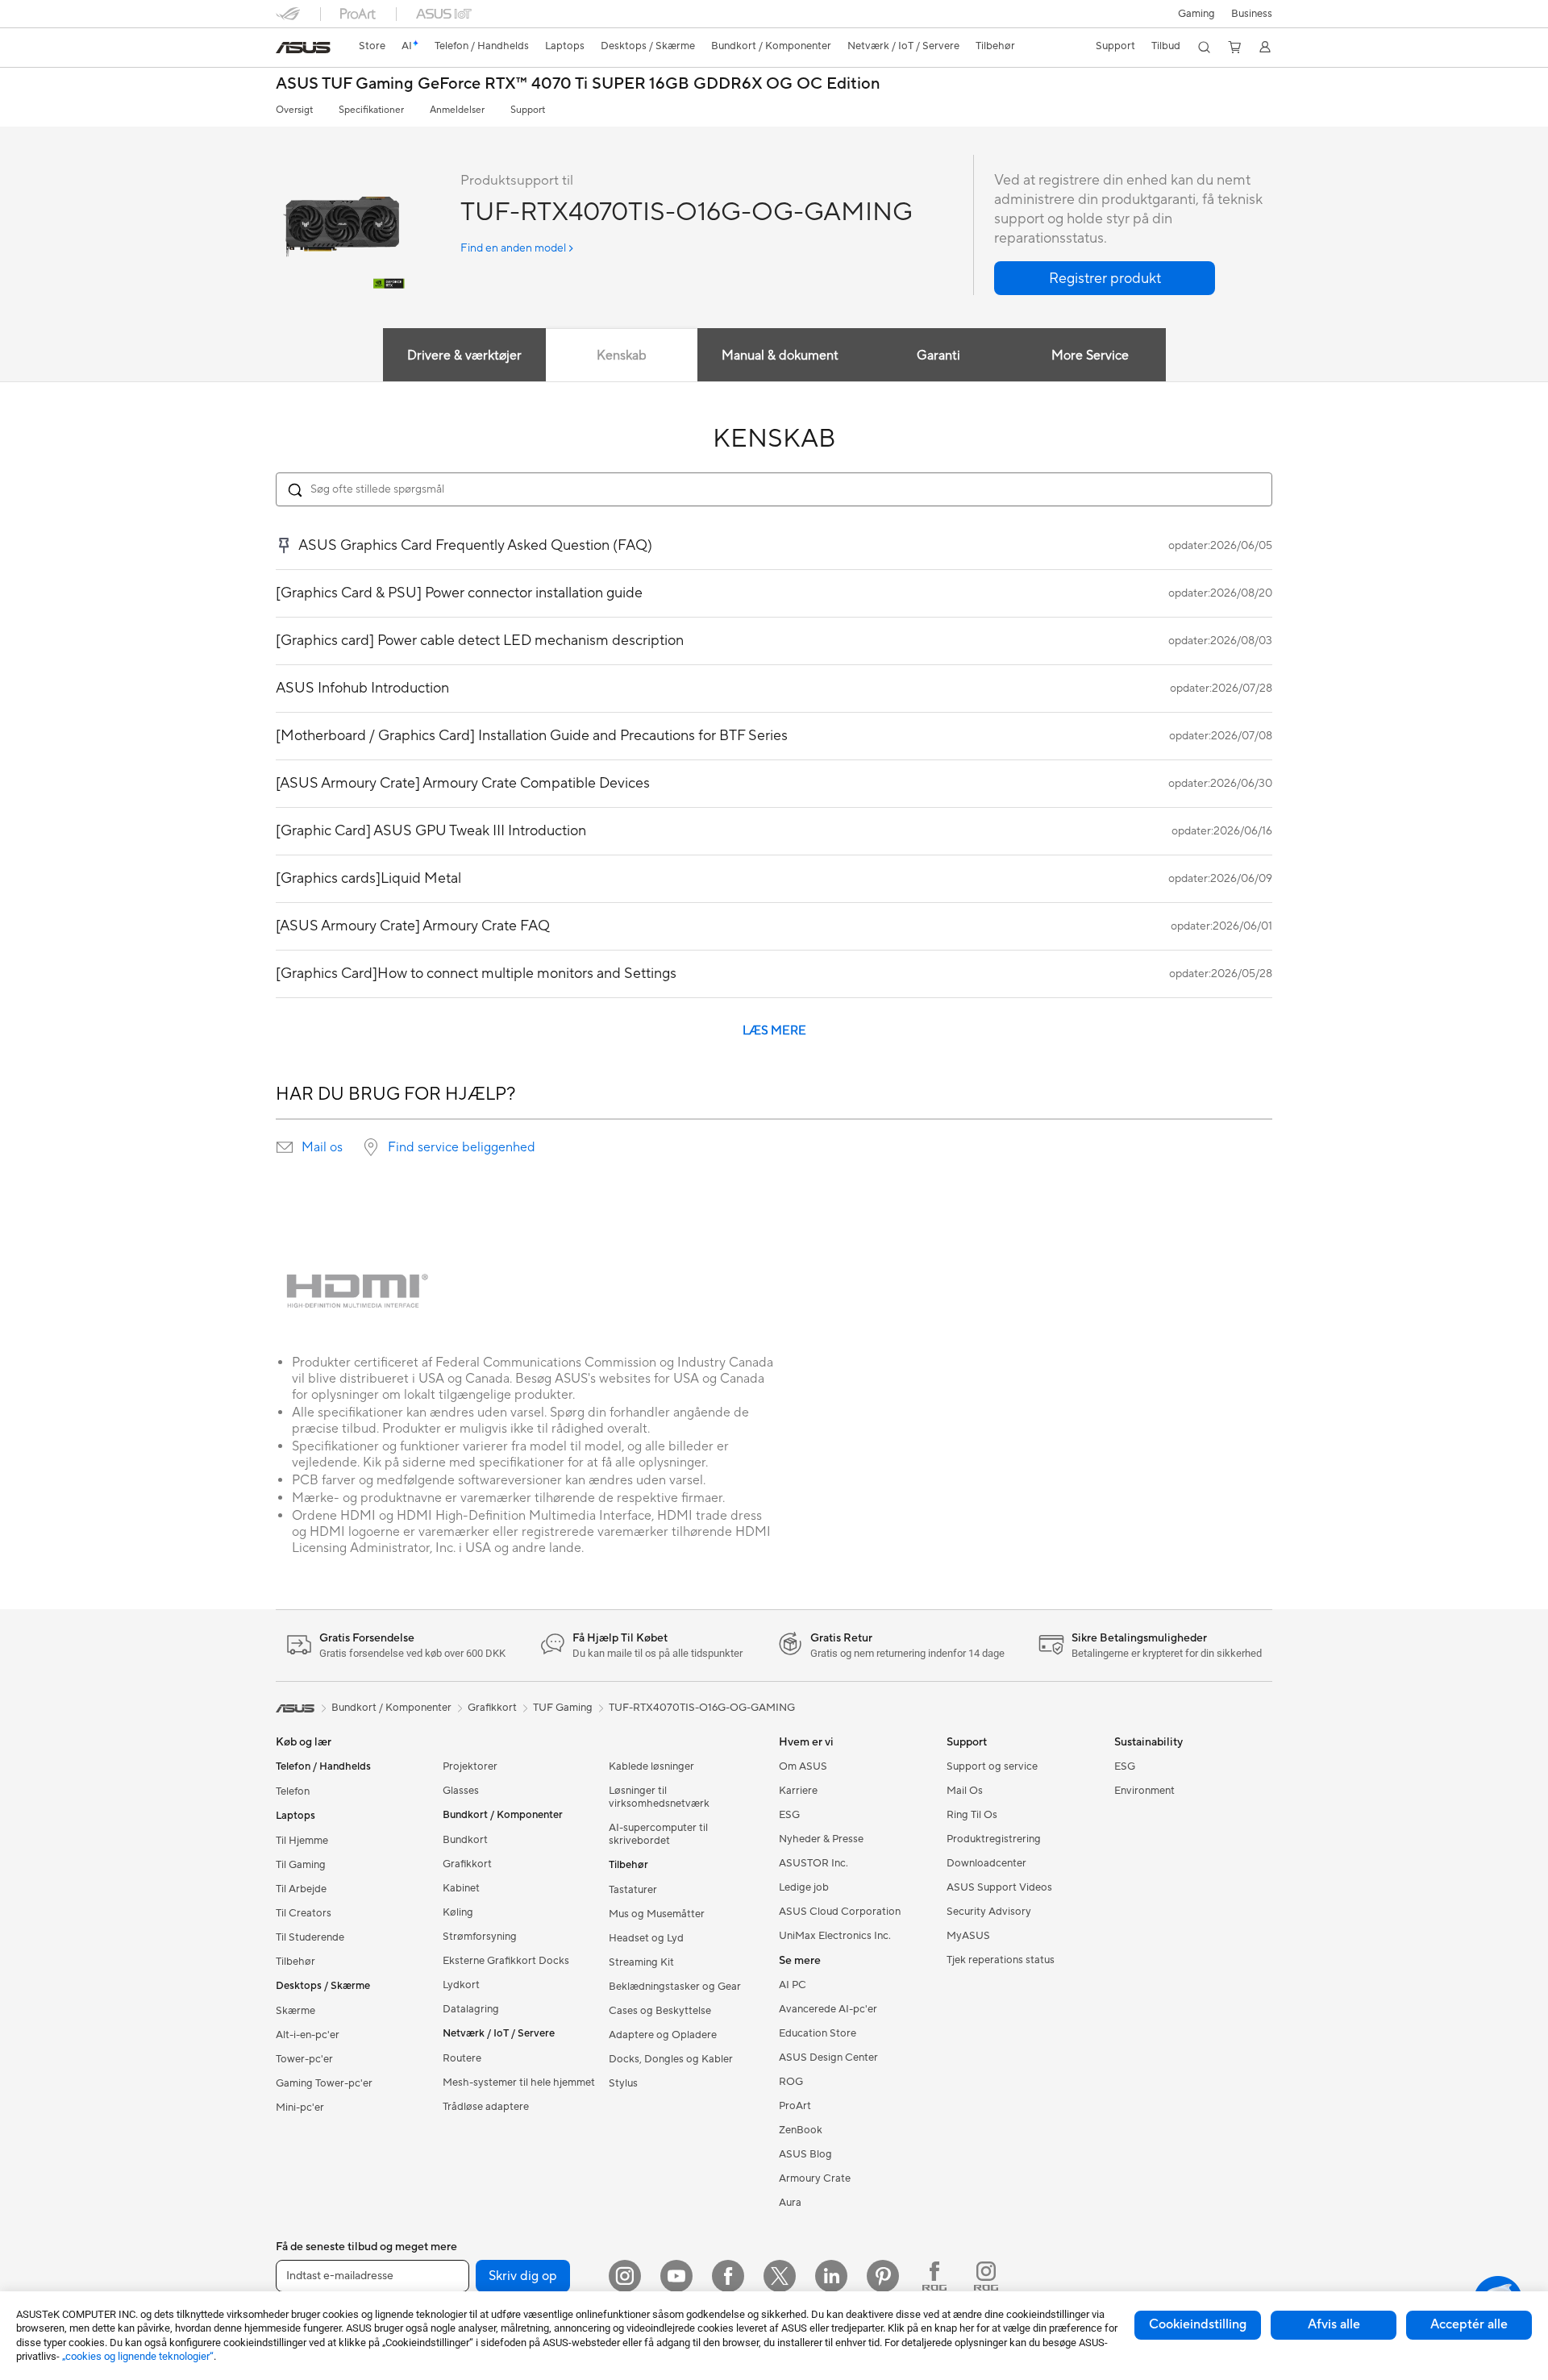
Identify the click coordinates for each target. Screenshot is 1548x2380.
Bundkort (465, 1840)
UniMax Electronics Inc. (835, 1936)
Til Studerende (310, 1937)
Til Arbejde (301, 1889)
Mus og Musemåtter (657, 1914)
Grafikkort (467, 1864)
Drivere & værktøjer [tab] (464, 356)
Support (528, 110)
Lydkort (461, 1985)
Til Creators (304, 1913)
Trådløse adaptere (486, 2107)
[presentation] (285, 1147)
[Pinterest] (883, 2276)
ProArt (795, 2106)
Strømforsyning (480, 1937)
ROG (791, 2082)
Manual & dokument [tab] (780, 356)
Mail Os (965, 1791)
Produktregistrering (994, 1839)
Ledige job (804, 1887)
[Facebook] (728, 2276)
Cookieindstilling (1198, 2324)
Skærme (295, 2011)
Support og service (992, 1766)
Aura (790, 2203)
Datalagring (471, 2009)
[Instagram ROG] (986, 2276)
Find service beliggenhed (462, 1147)
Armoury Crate (815, 2178)
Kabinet (461, 1888)
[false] (1105, 278)
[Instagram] (625, 2276)
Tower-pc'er (304, 2059)
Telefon (293, 1791)
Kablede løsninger (651, 1766)
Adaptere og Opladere (663, 2035)
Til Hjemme (302, 1841)
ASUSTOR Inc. (814, 1863)
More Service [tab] (1090, 356)
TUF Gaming (563, 1708)
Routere (462, 2058)
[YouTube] (676, 2276)
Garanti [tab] (938, 356)
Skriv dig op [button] (523, 2276)
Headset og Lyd (646, 1938)
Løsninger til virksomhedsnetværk (659, 1797)
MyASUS (968, 1936)
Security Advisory (989, 1912)
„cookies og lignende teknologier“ (138, 2356)
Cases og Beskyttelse (660, 2011)
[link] (303, 48)
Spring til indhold (285, 50)
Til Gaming (301, 1865)
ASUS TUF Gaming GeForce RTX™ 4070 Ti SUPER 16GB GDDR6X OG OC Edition (578, 84)
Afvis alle (1334, 2324)
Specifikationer (371, 110)
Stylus (623, 2083)
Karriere (798, 1791)
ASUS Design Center (828, 2058)
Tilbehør (295, 1962)
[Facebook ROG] (934, 2276)
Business (1252, 14)
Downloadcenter (986, 1863)
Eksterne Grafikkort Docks (506, 1961)
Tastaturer (633, 1890)
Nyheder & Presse (821, 1839)
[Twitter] (780, 2276)
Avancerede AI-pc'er (828, 2009)
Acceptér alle (1469, 2324)
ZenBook (801, 2130)
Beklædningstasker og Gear (675, 1987)
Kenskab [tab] (622, 356)
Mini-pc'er (300, 2107)
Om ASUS (803, 1766)
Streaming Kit (641, 1962)
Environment (1144, 1791)
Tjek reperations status (1001, 1960)
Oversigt (294, 110)
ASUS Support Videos (999, 1887)
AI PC (793, 1985)
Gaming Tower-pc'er (324, 2083)
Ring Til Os (972, 1815)
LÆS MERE (774, 1031)
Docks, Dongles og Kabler (671, 2059)
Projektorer (470, 1766)
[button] (1196, 14)
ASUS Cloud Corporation (840, 1912)
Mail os (322, 1147)
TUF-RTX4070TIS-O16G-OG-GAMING (702, 1708)
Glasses (461, 1791)
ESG (789, 1815)
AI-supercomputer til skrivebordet (658, 1834)
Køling (458, 1912)
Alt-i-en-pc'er (308, 2035)
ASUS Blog (805, 2154)
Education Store (818, 2033)
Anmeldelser (457, 110)
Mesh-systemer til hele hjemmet (519, 2082)
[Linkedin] (831, 2276)
